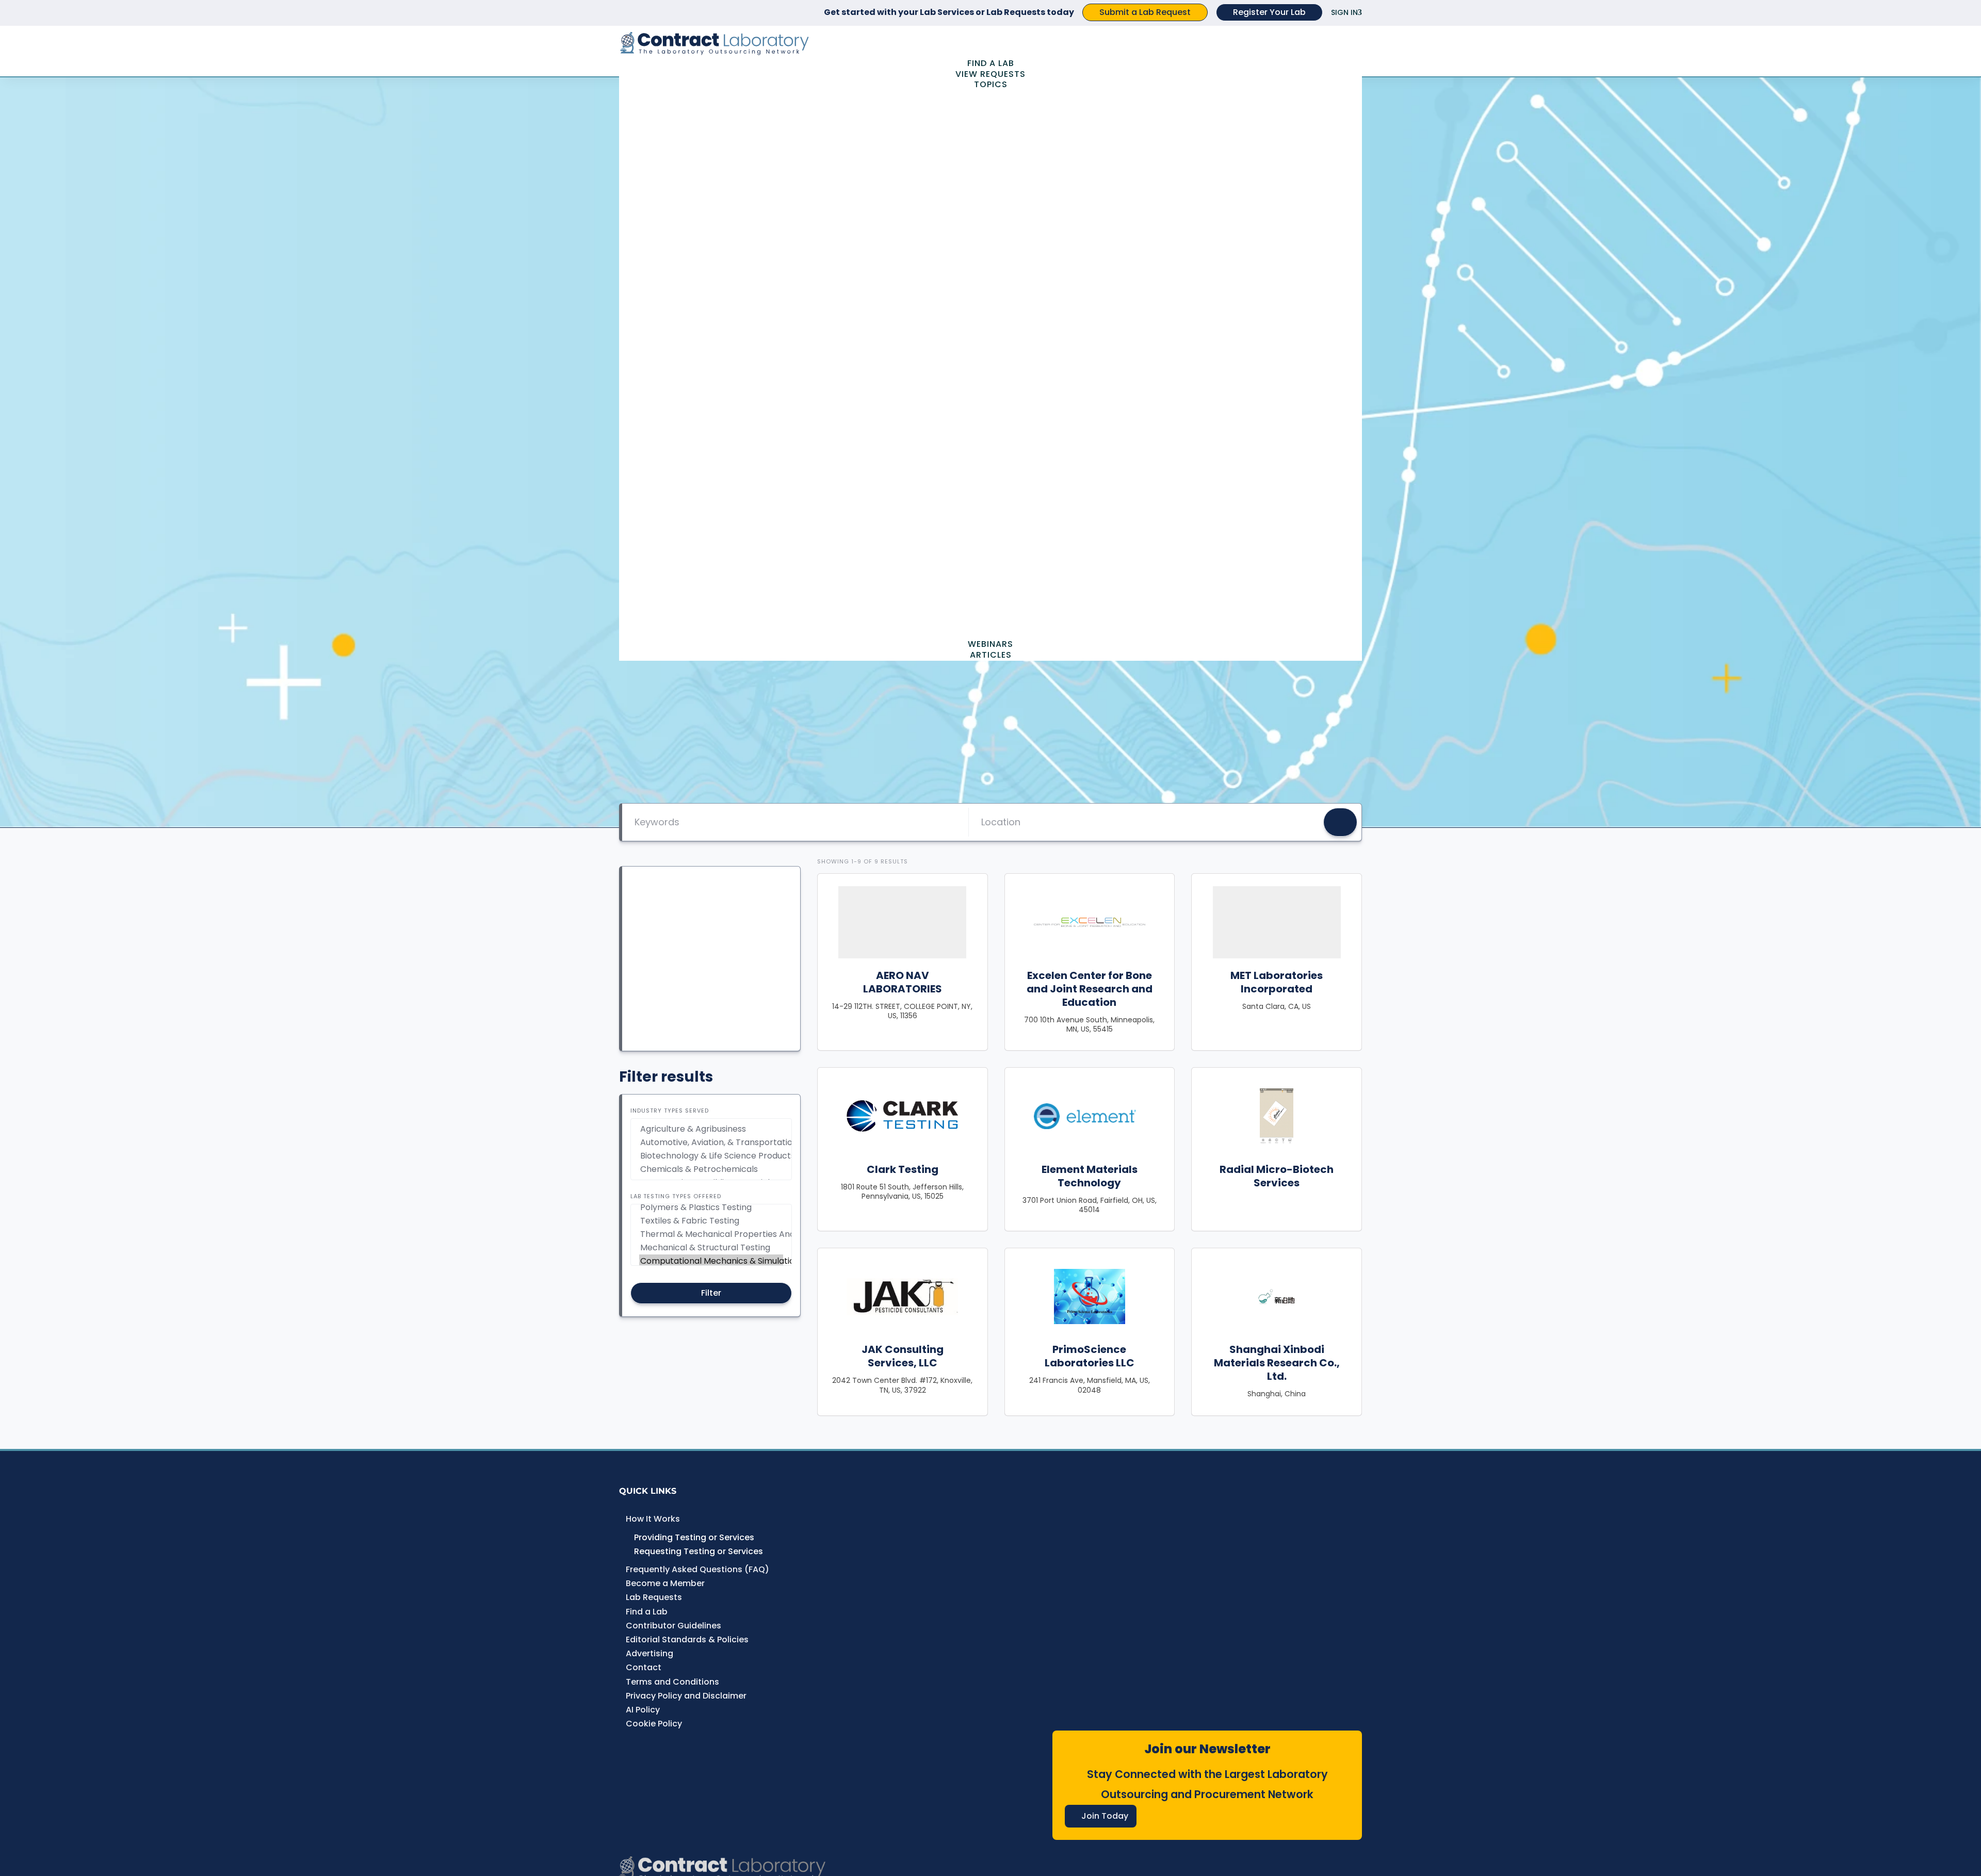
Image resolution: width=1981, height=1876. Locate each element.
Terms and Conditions (672, 1682)
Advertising (649, 1653)
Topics (991, 84)
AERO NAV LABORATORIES (903, 982)
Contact (644, 1667)
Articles (991, 655)
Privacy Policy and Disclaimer (686, 1696)
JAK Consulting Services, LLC (903, 1356)
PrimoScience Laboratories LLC (1090, 1356)
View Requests (990, 74)
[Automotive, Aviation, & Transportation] (711, 1143)
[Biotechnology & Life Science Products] (711, 1156)
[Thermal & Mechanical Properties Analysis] (711, 1234)
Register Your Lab (1269, 12)
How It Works (653, 1519)
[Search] (1340, 822)
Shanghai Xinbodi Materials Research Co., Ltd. (1277, 1363)
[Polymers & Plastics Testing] (711, 1208)
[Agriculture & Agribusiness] (711, 1129)
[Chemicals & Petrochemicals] (711, 1169)
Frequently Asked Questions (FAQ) (697, 1569)
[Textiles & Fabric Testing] (711, 1221)
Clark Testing (903, 1169)
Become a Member (665, 1583)
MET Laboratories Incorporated (1277, 982)
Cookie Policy (654, 1724)
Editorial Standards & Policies (687, 1640)
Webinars (990, 644)
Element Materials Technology (1090, 1176)
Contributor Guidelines (673, 1626)
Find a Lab (991, 63)
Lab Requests (654, 1597)
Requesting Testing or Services (699, 1551)
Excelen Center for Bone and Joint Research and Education (1090, 989)
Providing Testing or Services (694, 1537)
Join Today (1105, 1816)
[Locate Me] (1303, 822)
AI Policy (643, 1710)
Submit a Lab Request (1145, 12)
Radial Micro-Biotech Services (1277, 1176)
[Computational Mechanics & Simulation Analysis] (711, 1261)
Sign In (1344, 12)
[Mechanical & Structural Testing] (711, 1248)
